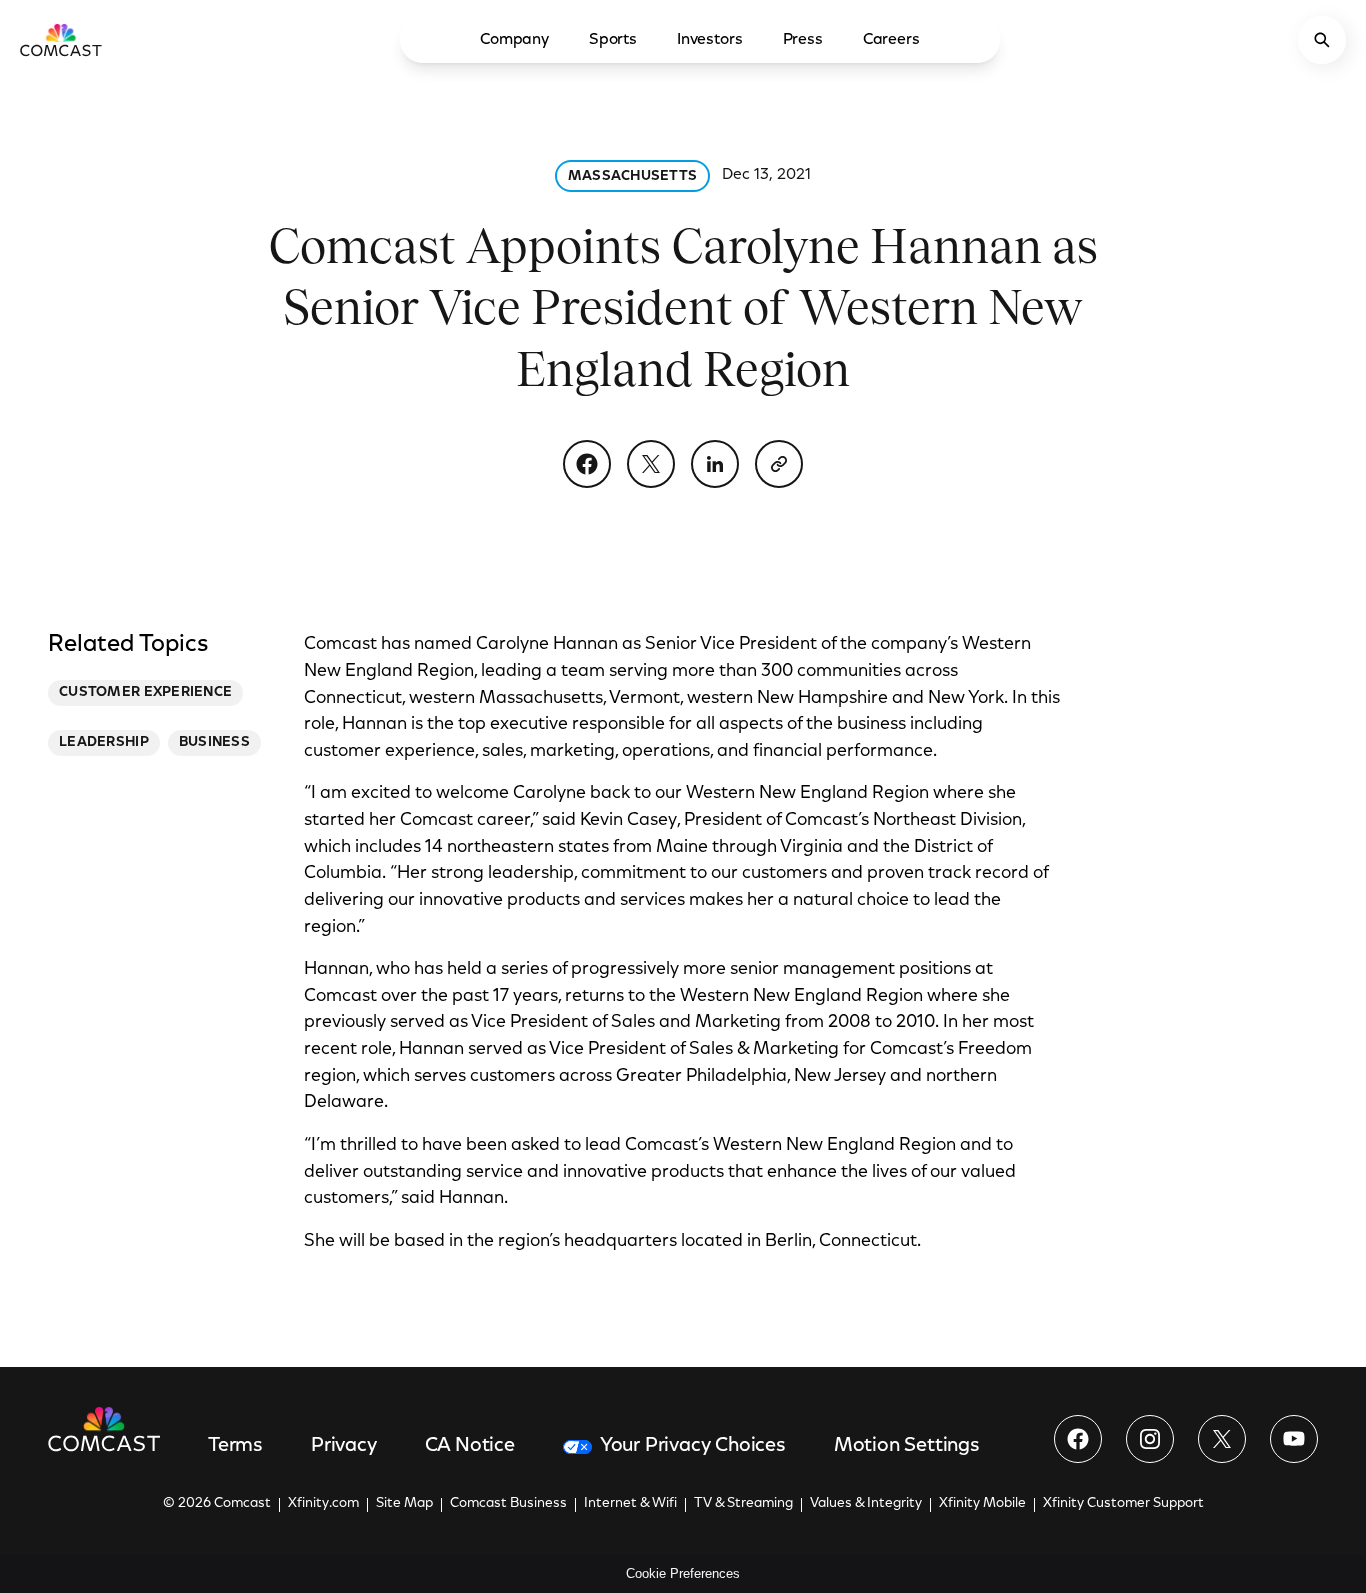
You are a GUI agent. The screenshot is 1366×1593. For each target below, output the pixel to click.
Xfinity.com (323, 1504)
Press (803, 40)
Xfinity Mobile (982, 1504)
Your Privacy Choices (693, 1446)
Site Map (404, 1504)
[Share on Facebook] (587, 464)
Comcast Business (508, 1504)
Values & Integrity (866, 1504)
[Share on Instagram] (1150, 1439)
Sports (613, 40)
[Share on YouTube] (1294, 1439)
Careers (891, 40)
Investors (710, 40)
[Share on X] (651, 464)
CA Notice (470, 1446)
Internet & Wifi (630, 1504)
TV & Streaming (743, 1504)
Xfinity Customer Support (1123, 1504)
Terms (235, 1446)
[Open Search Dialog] (1322, 40)
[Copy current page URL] (779, 464)
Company (514, 40)
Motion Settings (907, 1446)
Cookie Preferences (683, 1573)
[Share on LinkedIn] (715, 464)
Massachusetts (633, 177)
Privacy (344, 1446)
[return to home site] (61, 40)
